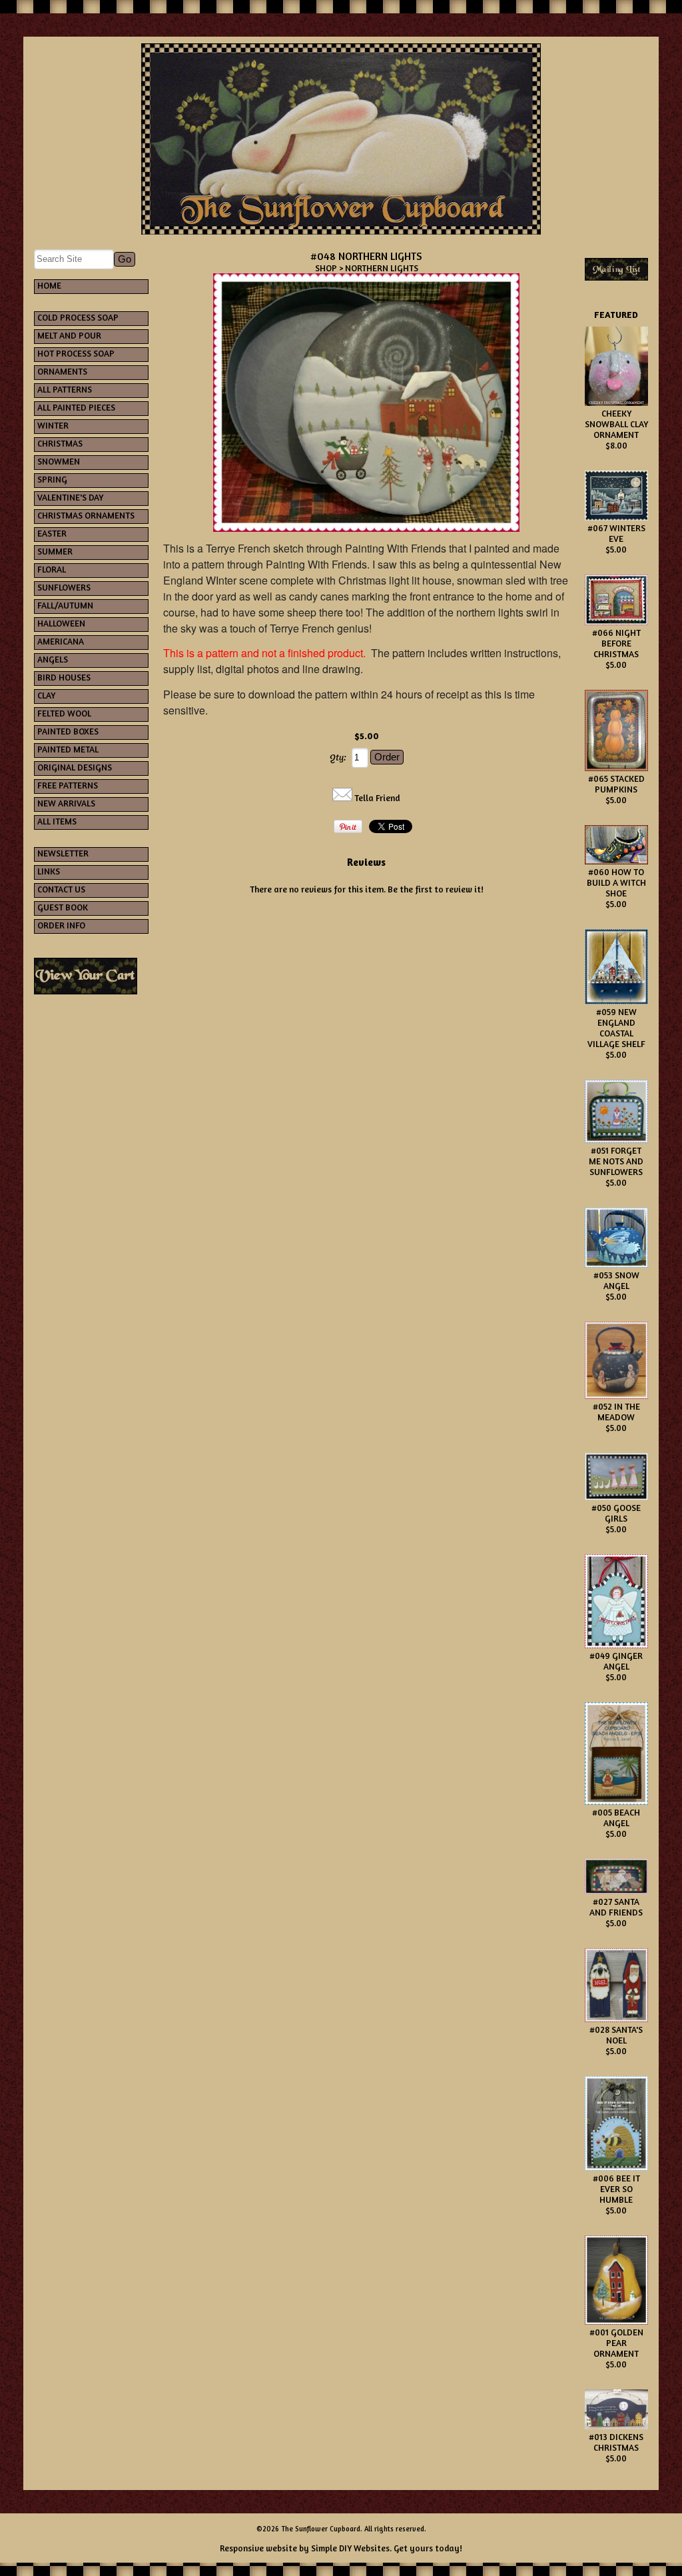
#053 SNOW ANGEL (616, 1280)
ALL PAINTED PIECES (76, 407)
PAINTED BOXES (68, 731)
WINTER (53, 425)
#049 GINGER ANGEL (616, 1661)
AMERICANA (61, 641)
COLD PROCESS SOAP (78, 317)
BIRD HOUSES (64, 677)
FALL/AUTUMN (65, 605)
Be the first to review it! (436, 889)
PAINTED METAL (68, 749)
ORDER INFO (61, 925)
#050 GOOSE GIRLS (616, 1513)
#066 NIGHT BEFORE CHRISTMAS (616, 643)
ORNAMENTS (62, 371)
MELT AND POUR (69, 335)
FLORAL (52, 569)
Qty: (338, 757)
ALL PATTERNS (65, 389)
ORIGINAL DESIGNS (75, 767)
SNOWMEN (59, 461)
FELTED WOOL (64, 713)
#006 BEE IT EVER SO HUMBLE (616, 2189)
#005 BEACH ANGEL (616, 1818)
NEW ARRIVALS (66, 803)
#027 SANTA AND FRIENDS (616, 1907)
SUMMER (55, 551)
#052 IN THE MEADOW (616, 1412)
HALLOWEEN (61, 623)
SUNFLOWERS (64, 587)
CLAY (46, 695)
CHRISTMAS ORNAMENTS (86, 515)
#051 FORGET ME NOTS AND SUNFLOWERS (616, 1161)
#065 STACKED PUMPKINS (616, 784)
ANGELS (53, 659)
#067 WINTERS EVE (616, 533)
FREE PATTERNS (68, 785)
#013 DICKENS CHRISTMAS (616, 2442)
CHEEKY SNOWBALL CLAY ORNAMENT (616, 424)
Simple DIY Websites (350, 2548)
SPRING (52, 479)
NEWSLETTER (63, 853)
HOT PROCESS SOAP (76, 353)
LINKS (49, 871)
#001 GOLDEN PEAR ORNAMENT (616, 2343)
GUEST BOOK (63, 907)
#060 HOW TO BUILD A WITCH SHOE (616, 882)
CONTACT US (61, 889)
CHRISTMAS (60, 443)
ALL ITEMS (57, 821)
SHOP (326, 268)
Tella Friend (377, 798)
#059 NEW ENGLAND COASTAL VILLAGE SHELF (616, 1028)
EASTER (52, 533)
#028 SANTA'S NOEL (616, 2035)
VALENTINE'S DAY (70, 497)
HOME (49, 285)
